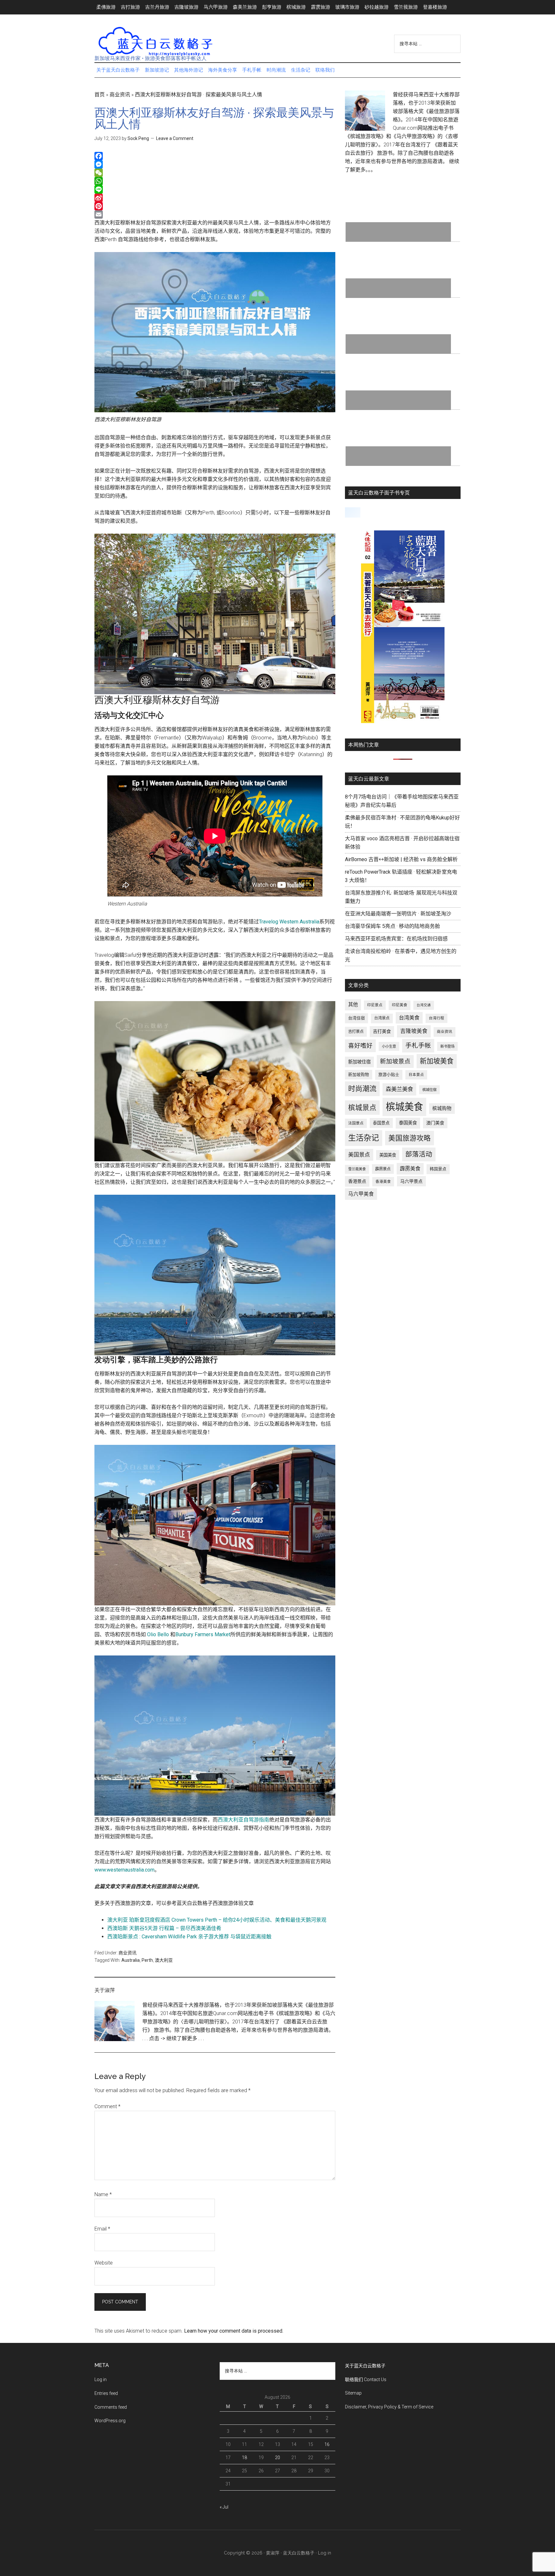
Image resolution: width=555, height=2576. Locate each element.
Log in (101, 2380)
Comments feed (111, 2407)
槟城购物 (442, 1109)
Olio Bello (158, 1634)
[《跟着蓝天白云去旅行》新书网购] (403, 721)
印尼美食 (400, 1005)
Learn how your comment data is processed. (234, 2331)
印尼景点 (375, 1005)
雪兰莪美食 (357, 1169)
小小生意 (389, 1046)
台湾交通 (424, 1005)
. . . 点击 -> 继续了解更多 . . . (173, 2038)
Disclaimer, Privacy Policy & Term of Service (389, 2407)
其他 (353, 1005)
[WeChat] (215, 173)
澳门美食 (435, 1123)
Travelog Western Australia (289, 922)
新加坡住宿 (359, 1062)
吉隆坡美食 (414, 1031)
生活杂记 (364, 1138)
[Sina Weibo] (215, 198)
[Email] (215, 214)
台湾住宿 (357, 1018)
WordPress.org (110, 2421)
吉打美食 (382, 1031)
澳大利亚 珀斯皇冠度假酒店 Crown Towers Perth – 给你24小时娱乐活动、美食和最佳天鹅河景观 (217, 1920)
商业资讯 (120, 95)
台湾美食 (409, 1018)
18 (244, 2458)
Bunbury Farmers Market (203, 1634)
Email (102, 2229)
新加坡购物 (359, 1074)
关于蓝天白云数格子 (365, 2366)
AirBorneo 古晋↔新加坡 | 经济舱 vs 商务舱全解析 (401, 859)
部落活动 (419, 1154)
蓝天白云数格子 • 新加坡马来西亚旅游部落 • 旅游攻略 (155, 41)
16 (327, 2444)
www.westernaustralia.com (124, 1870)
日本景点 (416, 1075)
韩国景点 (438, 1169)
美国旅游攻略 (410, 1138)
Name (103, 2194)
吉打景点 (356, 1032)
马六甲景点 (411, 1181)
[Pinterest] (215, 206)
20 (277, 2458)
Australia (131, 1960)
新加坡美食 (437, 1061)
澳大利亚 (164, 1960)
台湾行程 (436, 1018)
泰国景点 (381, 1123)
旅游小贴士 (389, 1074)
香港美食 (383, 1182)
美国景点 (359, 1155)
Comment (107, 2106)
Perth (147, 1960)
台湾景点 (382, 1018)
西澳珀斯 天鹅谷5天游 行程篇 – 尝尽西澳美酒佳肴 (164, 1928)
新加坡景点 (395, 1061)
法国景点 (356, 1123)
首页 (100, 95)
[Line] (215, 189)
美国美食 (388, 1155)
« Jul (224, 2507)
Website (104, 2263)
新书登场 (447, 1046)
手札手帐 (418, 1046)
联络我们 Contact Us (366, 2380)
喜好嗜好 (360, 1046)
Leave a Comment (175, 138)
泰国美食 (408, 1123)
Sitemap (353, 2393)
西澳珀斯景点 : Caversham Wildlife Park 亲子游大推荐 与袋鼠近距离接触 (189, 1937)
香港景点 (357, 1181)
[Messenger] (215, 164)
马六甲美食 (361, 1194)
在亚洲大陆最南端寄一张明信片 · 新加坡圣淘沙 (398, 914)
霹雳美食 (410, 1169)
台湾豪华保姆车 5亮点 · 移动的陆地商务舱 (392, 926)
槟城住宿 (429, 1090)
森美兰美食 (399, 1089)
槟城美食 (404, 1107)
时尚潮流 (362, 1089)
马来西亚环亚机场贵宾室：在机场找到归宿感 (396, 939)
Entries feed (106, 2393)
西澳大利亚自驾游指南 (243, 1820)
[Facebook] (215, 156)
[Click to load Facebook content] (353, 512)
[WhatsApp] (215, 181)
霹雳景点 (383, 1169)
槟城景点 (362, 1108)
